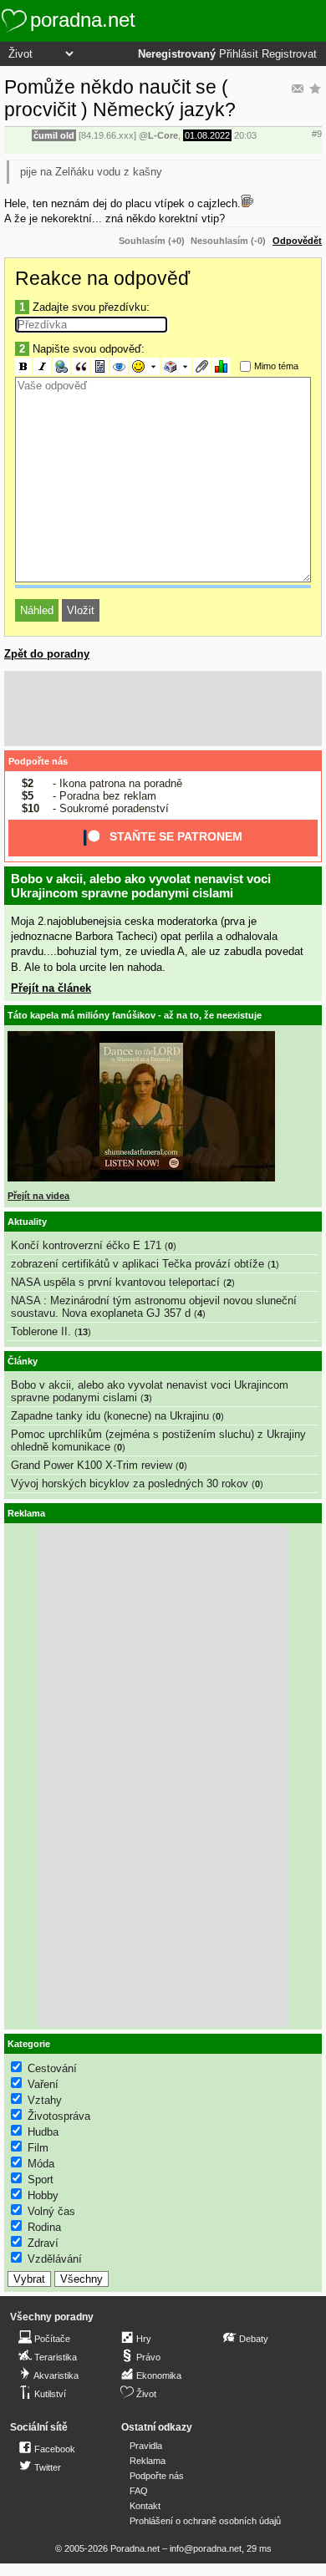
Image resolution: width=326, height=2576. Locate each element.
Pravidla (146, 2446)
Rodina (44, 2227)
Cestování (52, 2068)
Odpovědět (297, 241)
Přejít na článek (51, 988)
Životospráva (59, 2116)
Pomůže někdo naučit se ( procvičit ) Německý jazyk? (120, 98)
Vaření (43, 2084)
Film (38, 2148)
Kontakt (145, 2506)
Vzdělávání (55, 2259)
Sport (41, 2180)
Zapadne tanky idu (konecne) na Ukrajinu (110, 1416)
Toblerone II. (41, 1331)
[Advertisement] (163, 709)
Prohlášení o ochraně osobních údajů (205, 2521)
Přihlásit (239, 54)
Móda (41, 2164)
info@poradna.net (206, 2548)
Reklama (148, 2461)
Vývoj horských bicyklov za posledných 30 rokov (130, 1484)
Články (23, 1361)
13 (83, 1332)
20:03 (245, 135)
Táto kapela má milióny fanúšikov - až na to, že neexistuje (135, 1015)
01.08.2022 (207, 135)
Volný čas (51, 2211)
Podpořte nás (38, 761)
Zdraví (43, 2243)
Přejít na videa (38, 1196)
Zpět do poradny (47, 654)
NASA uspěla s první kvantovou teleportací (115, 1282)
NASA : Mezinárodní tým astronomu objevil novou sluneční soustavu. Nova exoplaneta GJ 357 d (154, 1307)
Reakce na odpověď (102, 278)
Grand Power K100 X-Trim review (92, 1465)
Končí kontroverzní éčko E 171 (86, 1245)
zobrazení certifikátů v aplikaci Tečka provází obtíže (138, 1264)
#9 (317, 134)
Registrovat (289, 54)
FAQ (139, 2491)
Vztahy (45, 2100)
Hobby (43, 2195)
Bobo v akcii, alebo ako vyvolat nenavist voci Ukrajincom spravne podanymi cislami (141, 886)
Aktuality (27, 1222)
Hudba (43, 2132)
